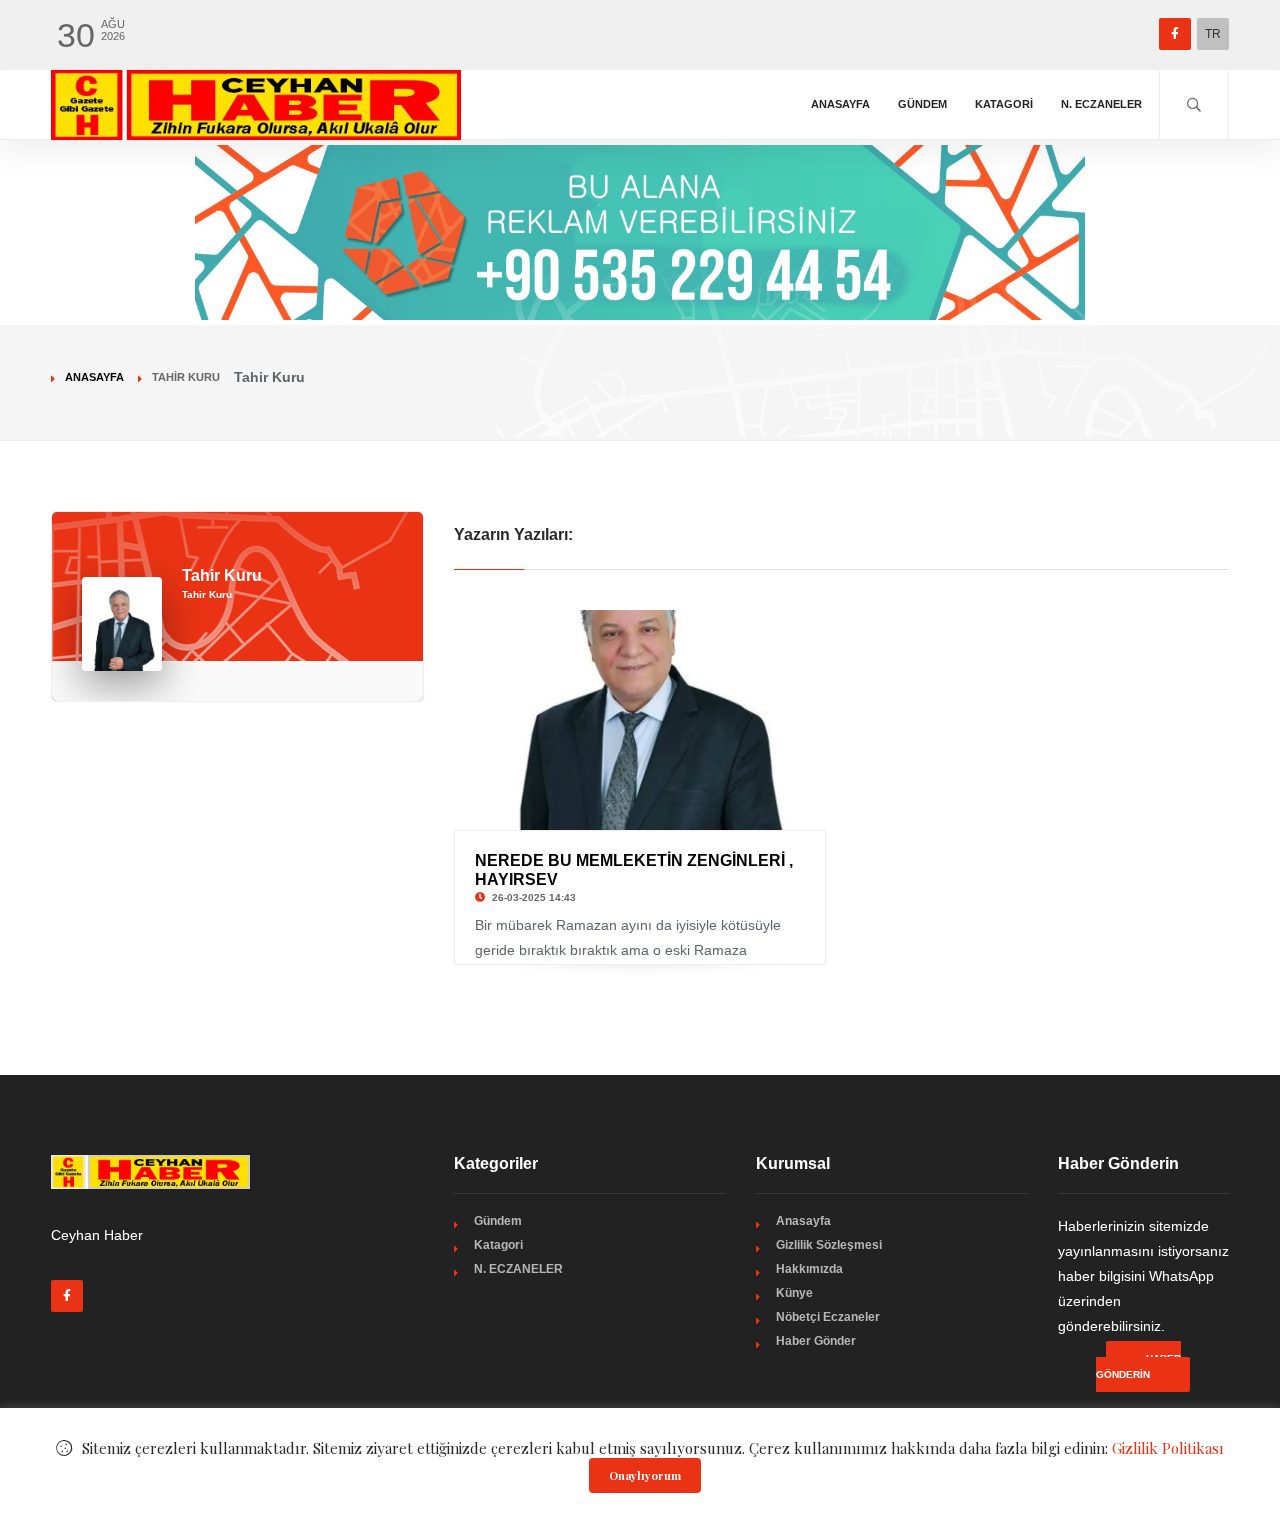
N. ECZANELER (1101, 104)
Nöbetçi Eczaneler (828, 1317)
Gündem (922, 104)
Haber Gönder (816, 1341)
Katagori (1004, 104)
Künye (794, 1293)
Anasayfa (840, 104)
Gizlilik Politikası (1168, 1448)
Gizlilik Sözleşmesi (829, 1245)
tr (1213, 34)
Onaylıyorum (645, 1475)
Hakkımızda (809, 1269)
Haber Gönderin (1138, 1366)
